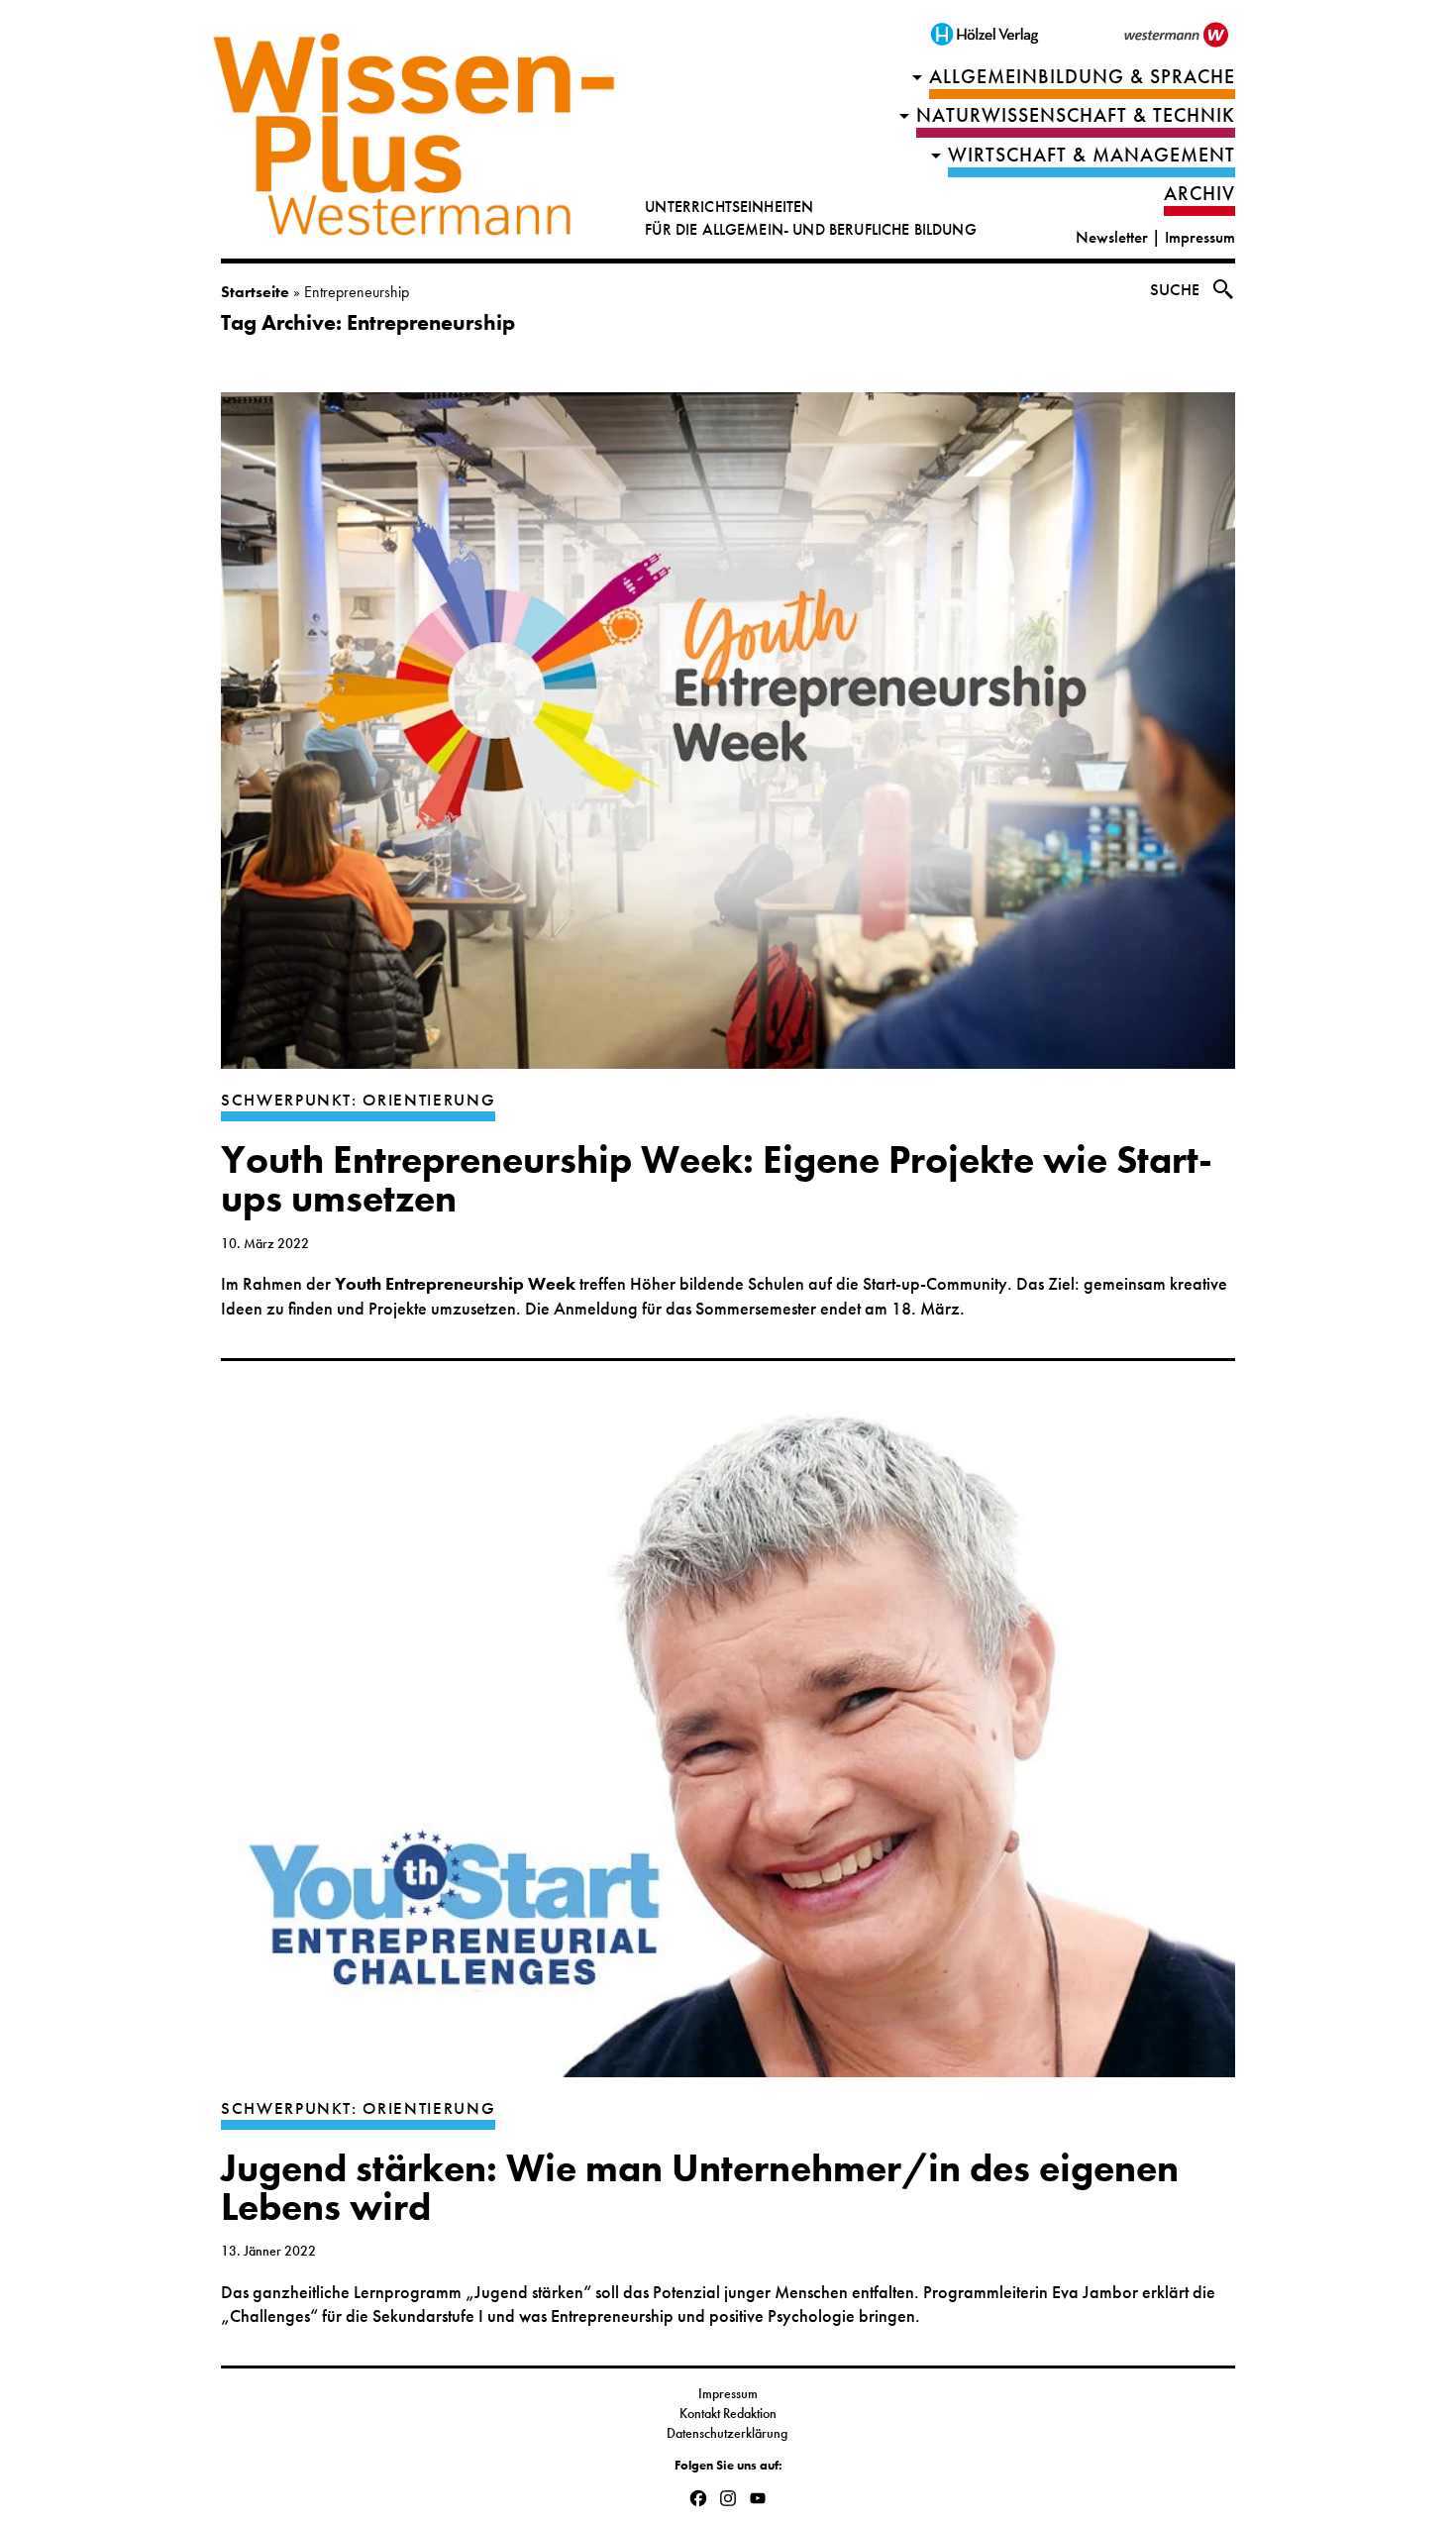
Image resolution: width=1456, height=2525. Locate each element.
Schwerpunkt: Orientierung (358, 1100)
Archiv (1199, 194)
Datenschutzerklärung (728, 2433)
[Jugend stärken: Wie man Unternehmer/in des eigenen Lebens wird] (728, 1749)
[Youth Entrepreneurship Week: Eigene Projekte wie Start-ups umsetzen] (728, 740)
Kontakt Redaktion (728, 2413)
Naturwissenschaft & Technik (1076, 115)
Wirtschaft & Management (1092, 155)
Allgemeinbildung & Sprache (1082, 77)
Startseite (255, 292)
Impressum (1200, 237)
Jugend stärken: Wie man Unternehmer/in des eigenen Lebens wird (700, 2188)
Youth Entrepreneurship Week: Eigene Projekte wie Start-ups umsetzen (717, 1179)
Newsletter (1112, 237)
